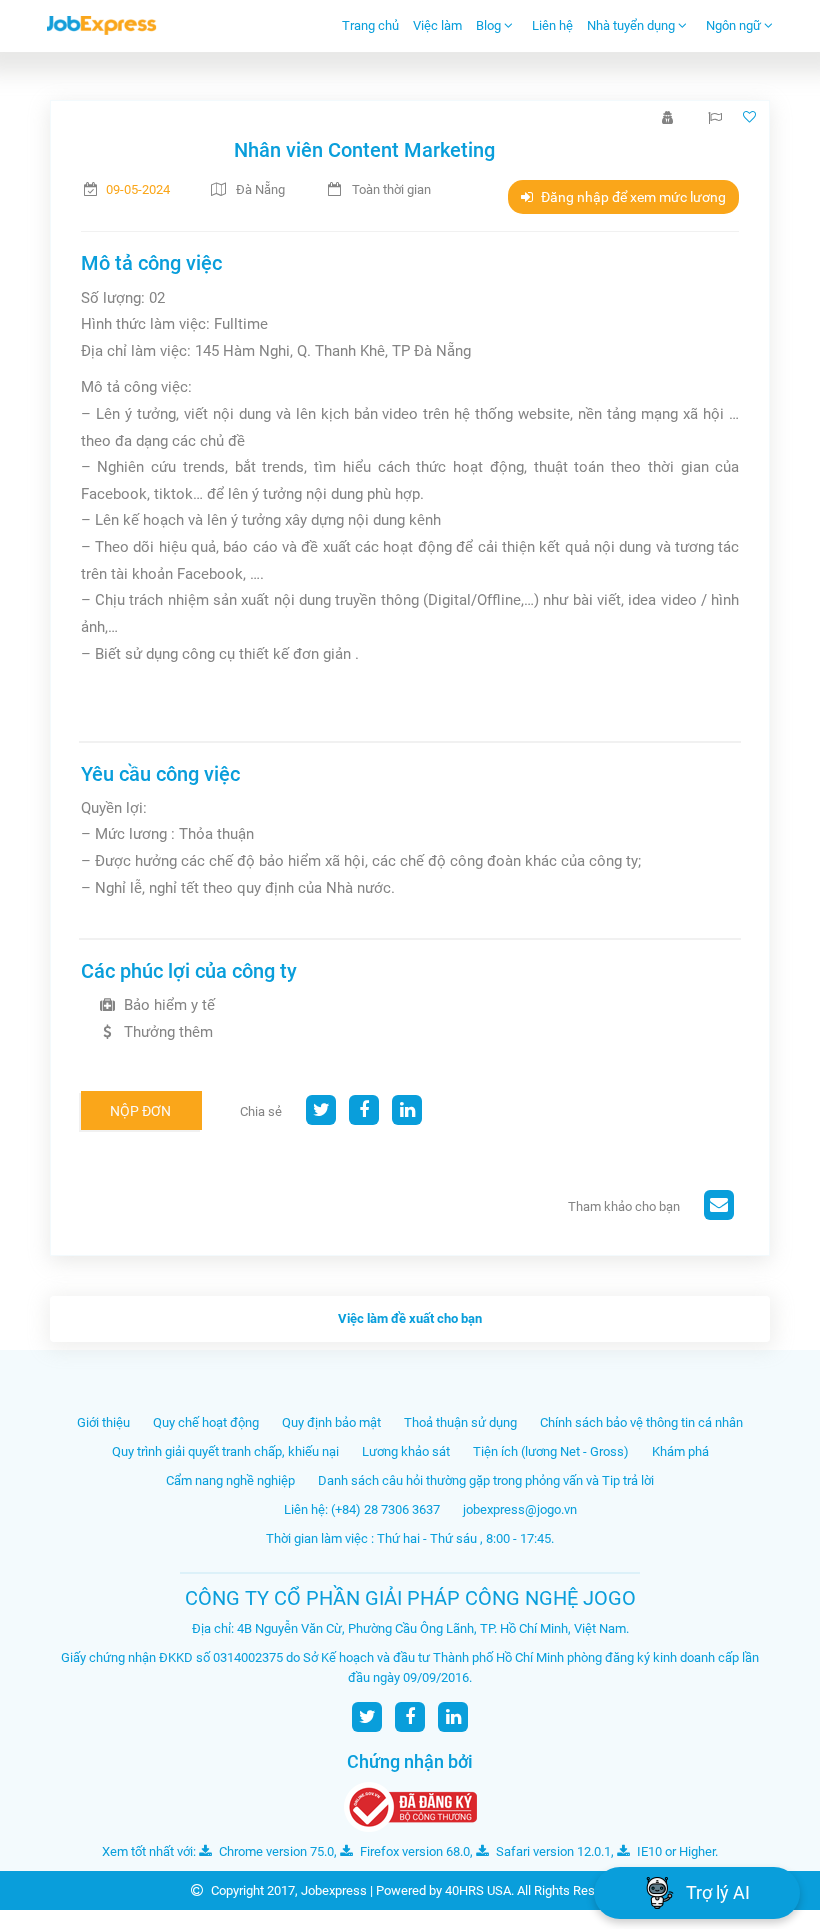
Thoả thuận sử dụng (460, 1422)
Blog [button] (490, 25)
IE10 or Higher (674, 1851)
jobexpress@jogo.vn (520, 1509)
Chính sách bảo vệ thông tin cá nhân (641, 1422)
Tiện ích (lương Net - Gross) (551, 1451)
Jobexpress (334, 1890)
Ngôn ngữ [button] (735, 25)
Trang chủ (370, 25)
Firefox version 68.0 (413, 1851)
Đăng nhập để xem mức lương (632, 197)
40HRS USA (478, 1890)
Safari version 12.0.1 (552, 1851)
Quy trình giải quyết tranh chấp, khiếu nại (225, 1451)
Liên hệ (552, 25)
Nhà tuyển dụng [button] (632, 25)
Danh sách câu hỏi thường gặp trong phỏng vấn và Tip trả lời (486, 1480)
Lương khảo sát (406, 1451)
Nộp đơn (140, 1111)
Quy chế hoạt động (206, 1422)
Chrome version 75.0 (275, 1851)
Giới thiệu (103, 1422)
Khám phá (680, 1451)
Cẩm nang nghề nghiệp (230, 1480)
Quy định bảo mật (331, 1422)
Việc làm (437, 25)
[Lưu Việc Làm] (752, 117)
